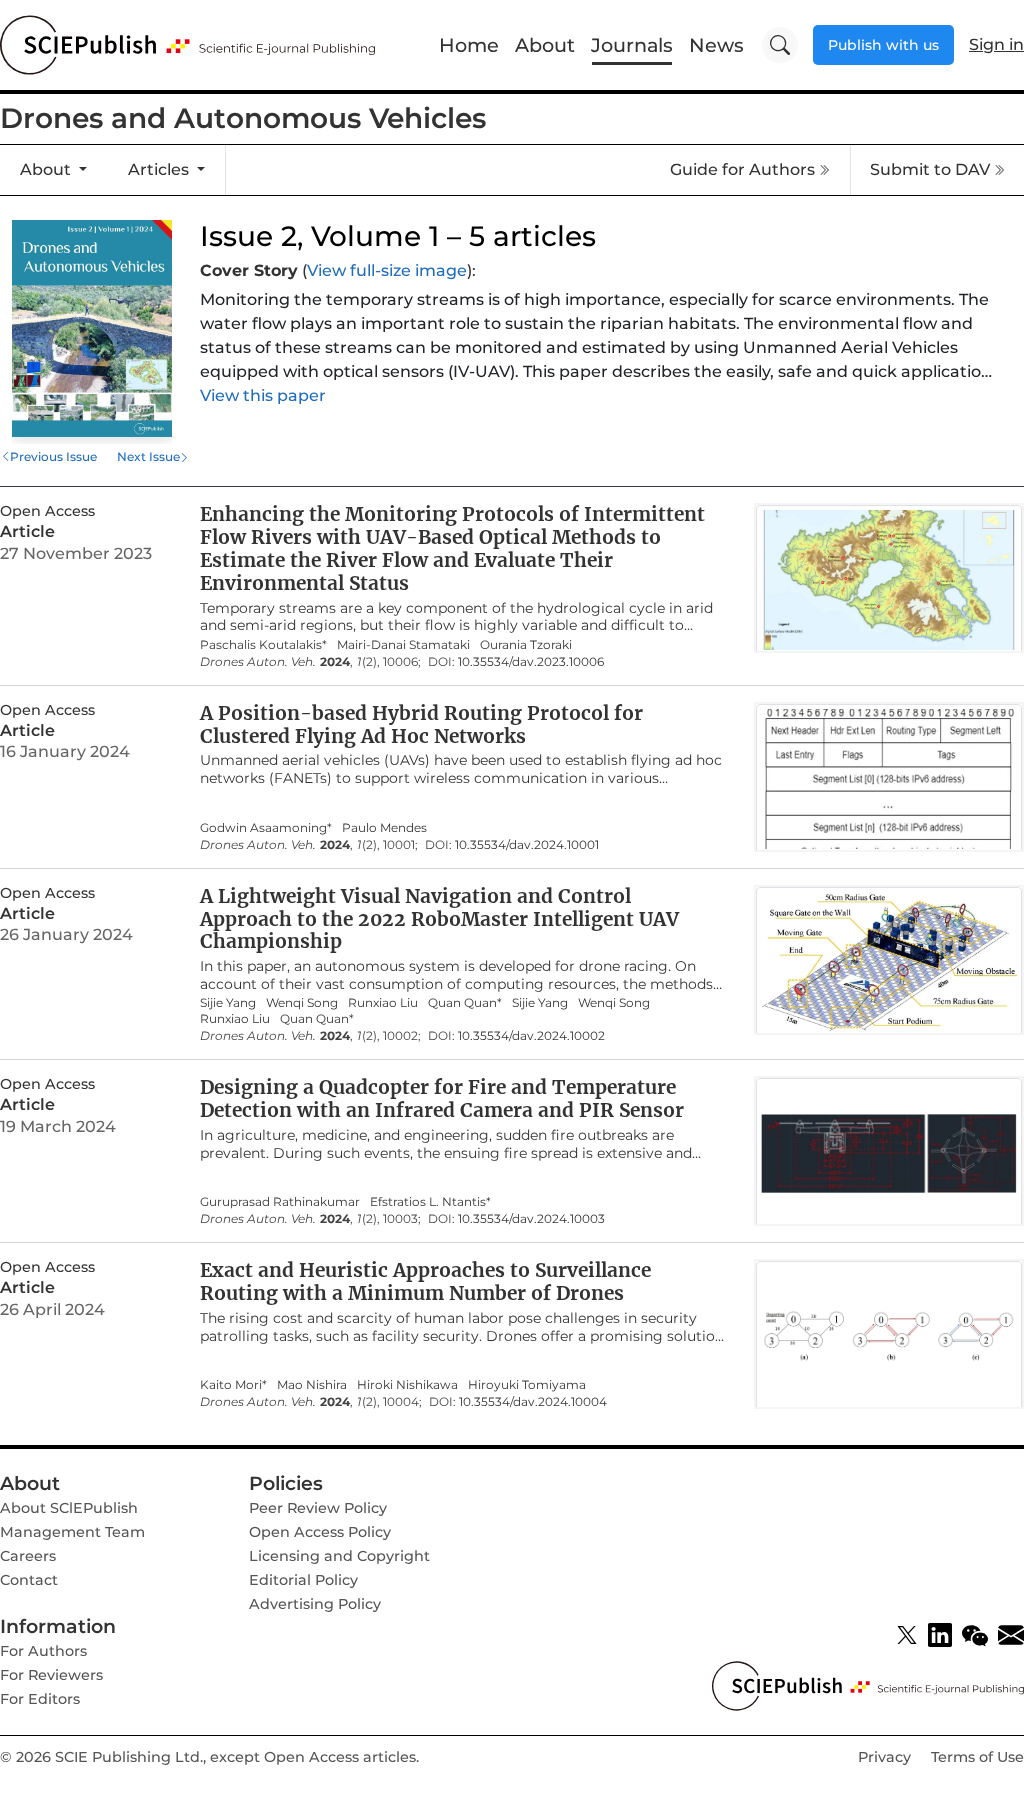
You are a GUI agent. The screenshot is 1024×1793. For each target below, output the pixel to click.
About (545, 45)
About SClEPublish (69, 1508)
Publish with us (883, 45)
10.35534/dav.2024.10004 (533, 1402)
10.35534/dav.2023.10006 (531, 662)
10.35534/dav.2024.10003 (531, 1219)
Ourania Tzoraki (526, 645)
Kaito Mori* (233, 1385)
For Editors (40, 1699)
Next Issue (148, 456)
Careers (28, 1556)
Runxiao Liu (383, 1003)
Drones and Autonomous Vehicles (243, 118)
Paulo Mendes (384, 828)
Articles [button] (160, 169)
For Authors (43, 1651)
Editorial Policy (303, 1580)
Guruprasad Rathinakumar (280, 1202)
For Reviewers (51, 1675)
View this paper (263, 395)
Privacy (884, 1757)
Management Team (72, 1532)
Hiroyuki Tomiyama (527, 1385)
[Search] (780, 45)
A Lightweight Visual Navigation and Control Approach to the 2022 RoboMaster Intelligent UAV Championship (439, 919)
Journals (632, 45)
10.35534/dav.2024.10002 (531, 1036)
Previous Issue (53, 456)
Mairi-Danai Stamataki (403, 645)
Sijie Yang (228, 1003)
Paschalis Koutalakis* (263, 645)
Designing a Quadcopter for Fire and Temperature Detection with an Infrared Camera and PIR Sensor (442, 1098)
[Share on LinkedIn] (940, 1635)
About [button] (47, 169)
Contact (29, 1580)
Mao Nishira (312, 1385)
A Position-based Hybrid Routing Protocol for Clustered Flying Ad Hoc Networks (421, 724)
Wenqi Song (302, 1003)
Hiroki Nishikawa (407, 1385)
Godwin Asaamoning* (266, 828)
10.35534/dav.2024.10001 (527, 845)
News (716, 45)
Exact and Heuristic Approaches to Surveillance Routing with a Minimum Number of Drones (425, 1281)
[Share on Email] (1011, 1635)
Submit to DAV (930, 169)
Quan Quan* (465, 1003)
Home (469, 45)
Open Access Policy (320, 1532)
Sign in (996, 44)
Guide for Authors (742, 169)
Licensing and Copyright (339, 1556)
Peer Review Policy (318, 1508)
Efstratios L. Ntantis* (430, 1202)
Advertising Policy (315, 1604)
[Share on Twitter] (907, 1635)
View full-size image (387, 270)
